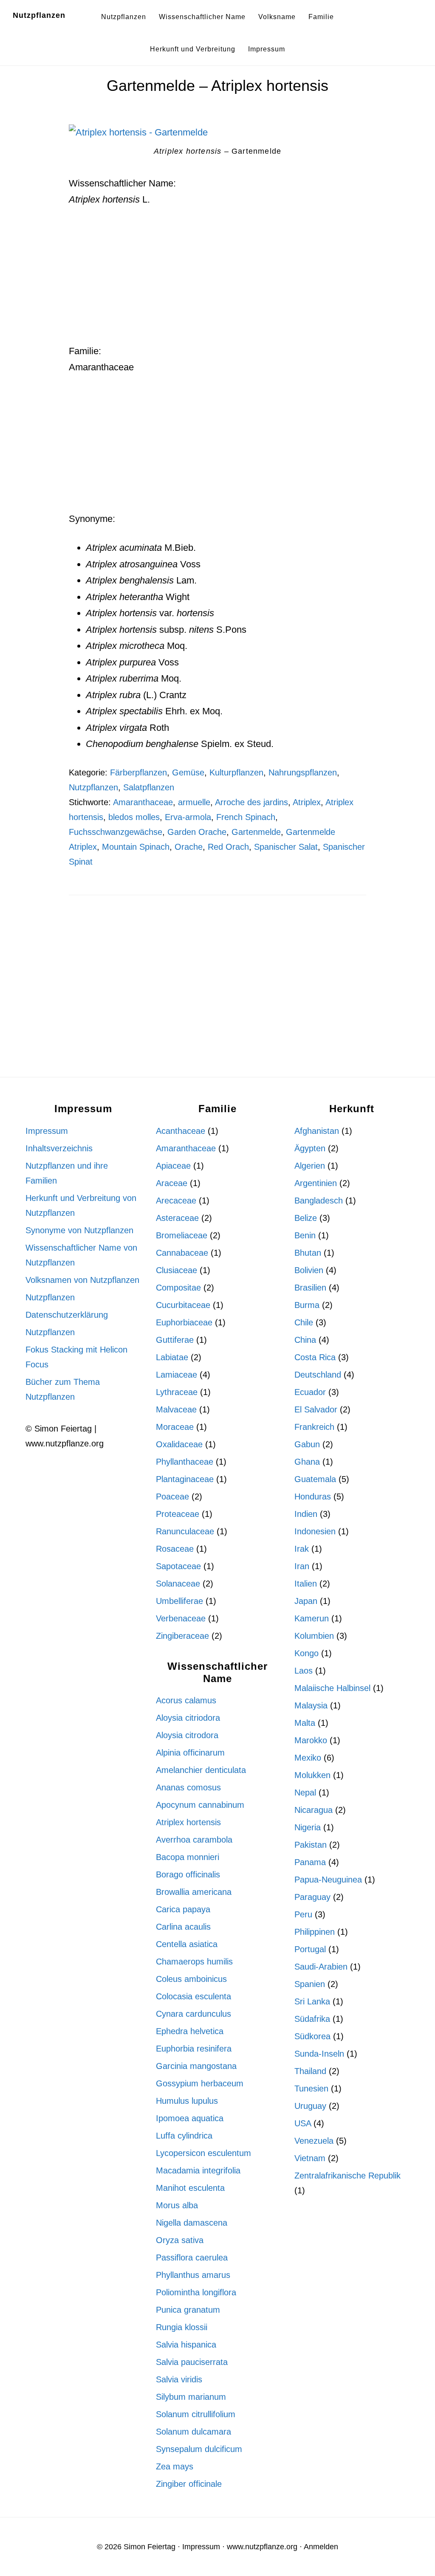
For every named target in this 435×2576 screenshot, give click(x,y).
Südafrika (312, 2019)
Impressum (47, 1131)
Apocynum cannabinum (200, 1805)
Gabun (307, 1444)
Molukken (312, 1775)
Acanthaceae (181, 1131)
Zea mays (175, 2466)
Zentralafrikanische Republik (347, 2176)
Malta (305, 1723)
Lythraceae (177, 1392)
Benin (305, 1235)
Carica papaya (183, 1909)
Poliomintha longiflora (196, 2292)
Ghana (307, 1462)
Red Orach (228, 847)
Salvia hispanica (186, 2345)
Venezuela (314, 2141)
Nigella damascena (192, 2223)
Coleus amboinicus (191, 1979)
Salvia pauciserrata (192, 2362)
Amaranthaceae (143, 802)
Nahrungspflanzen (303, 772)
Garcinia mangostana (196, 2066)
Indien (306, 1514)
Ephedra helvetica (190, 2031)
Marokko (311, 1740)
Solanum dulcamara (193, 2432)
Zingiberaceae (182, 1636)
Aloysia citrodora (187, 1735)
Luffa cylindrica (184, 2136)
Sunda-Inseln (319, 2054)
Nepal (305, 1792)
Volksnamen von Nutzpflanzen (82, 1280)
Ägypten (310, 1148)
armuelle (194, 802)
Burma (307, 1305)
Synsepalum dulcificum (199, 2449)
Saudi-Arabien (321, 1967)
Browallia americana (194, 1892)
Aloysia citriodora (188, 1718)
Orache (189, 847)
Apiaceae (173, 1166)
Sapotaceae (178, 1566)
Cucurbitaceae (183, 1305)
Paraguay (312, 1897)
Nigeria (308, 1827)
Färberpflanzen (138, 772)
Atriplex (307, 802)
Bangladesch (319, 1201)
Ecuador (310, 1392)
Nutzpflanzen (39, 15)
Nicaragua (314, 1810)
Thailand (310, 2071)
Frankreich (314, 1427)
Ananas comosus (188, 1787)
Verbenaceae (181, 1618)
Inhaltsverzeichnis (59, 1148)
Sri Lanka (312, 2001)
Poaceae (172, 1497)
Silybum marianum (191, 2397)
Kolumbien (314, 1636)
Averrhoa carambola (194, 1840)
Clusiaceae (177, 1270)
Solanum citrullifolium (196, 2414)
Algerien (310, 1166)
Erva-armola (188, 817)
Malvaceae (176, 1409)
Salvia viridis (179, 2379)
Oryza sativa (180, 2240)
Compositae (178, 1288)
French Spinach (246, 817)
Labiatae (172, 1357)
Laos (304, 1671)
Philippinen (315, 1932)
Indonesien (315, 1531)
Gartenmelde (256, 832)
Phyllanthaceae (185, 1462)
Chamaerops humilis (194, 1962)
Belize (306, 1218)
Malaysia (311, 1705)
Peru (303, 1914)
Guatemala (315, 1479)
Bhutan (308, 1253)
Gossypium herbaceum (200, 2083)
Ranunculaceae (185, 1531)
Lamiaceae (177, 1375)
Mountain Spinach (136, 847)
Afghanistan (317, 1131)
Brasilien (310, 1288)
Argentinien (316, 1183)
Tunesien (311, 2088)
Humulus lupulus (187, 2101)
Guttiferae (175, 1340)
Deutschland (318, 1375)
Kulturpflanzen (236, 772)
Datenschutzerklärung (67, 1315)
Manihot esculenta (190, 2188)
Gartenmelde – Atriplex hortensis (217, 86)
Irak (302, 1549)
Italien (306, 1584)
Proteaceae (178, 1514)
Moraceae (175, 1427)
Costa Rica (315, 1357)
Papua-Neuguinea (328, 1880)
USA (303, 2123)
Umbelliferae (179, 1601)
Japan (306, 1601)
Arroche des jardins (251, 802)
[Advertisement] (218, 280)
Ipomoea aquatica (190, 2118)
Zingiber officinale (189, 2484)
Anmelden (321, 2547)
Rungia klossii (182, 2327)
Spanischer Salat (286, 847)
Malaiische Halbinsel (332, 1688)
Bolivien (309, 1270)
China (305, 1340)
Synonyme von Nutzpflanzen (79, 1230)
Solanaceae (178, 1584)
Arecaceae (176, 1201)
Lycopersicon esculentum (203, 2153)
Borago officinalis (188, 1874)
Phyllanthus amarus (193, 2275)
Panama (310, 1862)
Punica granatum (188, 2310)
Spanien (310, 1984)
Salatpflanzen (149, 787)
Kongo (306, 1653)
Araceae (172, 1183)
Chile (304, 1322)
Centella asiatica (187, 1944)
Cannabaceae (182, 1253)
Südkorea (312, 2036)
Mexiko (308, 1758)
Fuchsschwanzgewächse (116, 832)
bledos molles (134, 817)
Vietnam (310, 2158)
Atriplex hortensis (188, 1822)
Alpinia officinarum (190, 1753)
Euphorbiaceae (184, 1322)
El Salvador (316, 1409)
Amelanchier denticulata (201, 1770)
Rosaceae (175, 1549)
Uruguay (310, 2106)
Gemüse (188, 772)
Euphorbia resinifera (194, 2049)
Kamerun (312, 1618)
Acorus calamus (186, 1700)
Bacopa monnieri (188, 1857)
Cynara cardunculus (193, 2014)
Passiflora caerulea (192, 2258)
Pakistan (311, 1845)
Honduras (313, 1497)
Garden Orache (197, 832)
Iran (302, 1566)
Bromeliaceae (182, 1235)
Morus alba (177, 2205)
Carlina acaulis (183, 1927)
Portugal (310, 1949)
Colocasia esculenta (193, 1996)
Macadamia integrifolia (198, 2170)
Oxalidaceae (179, 1444)
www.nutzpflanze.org (262, 2547)
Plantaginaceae (185, 1479)
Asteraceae (177, 1218)
